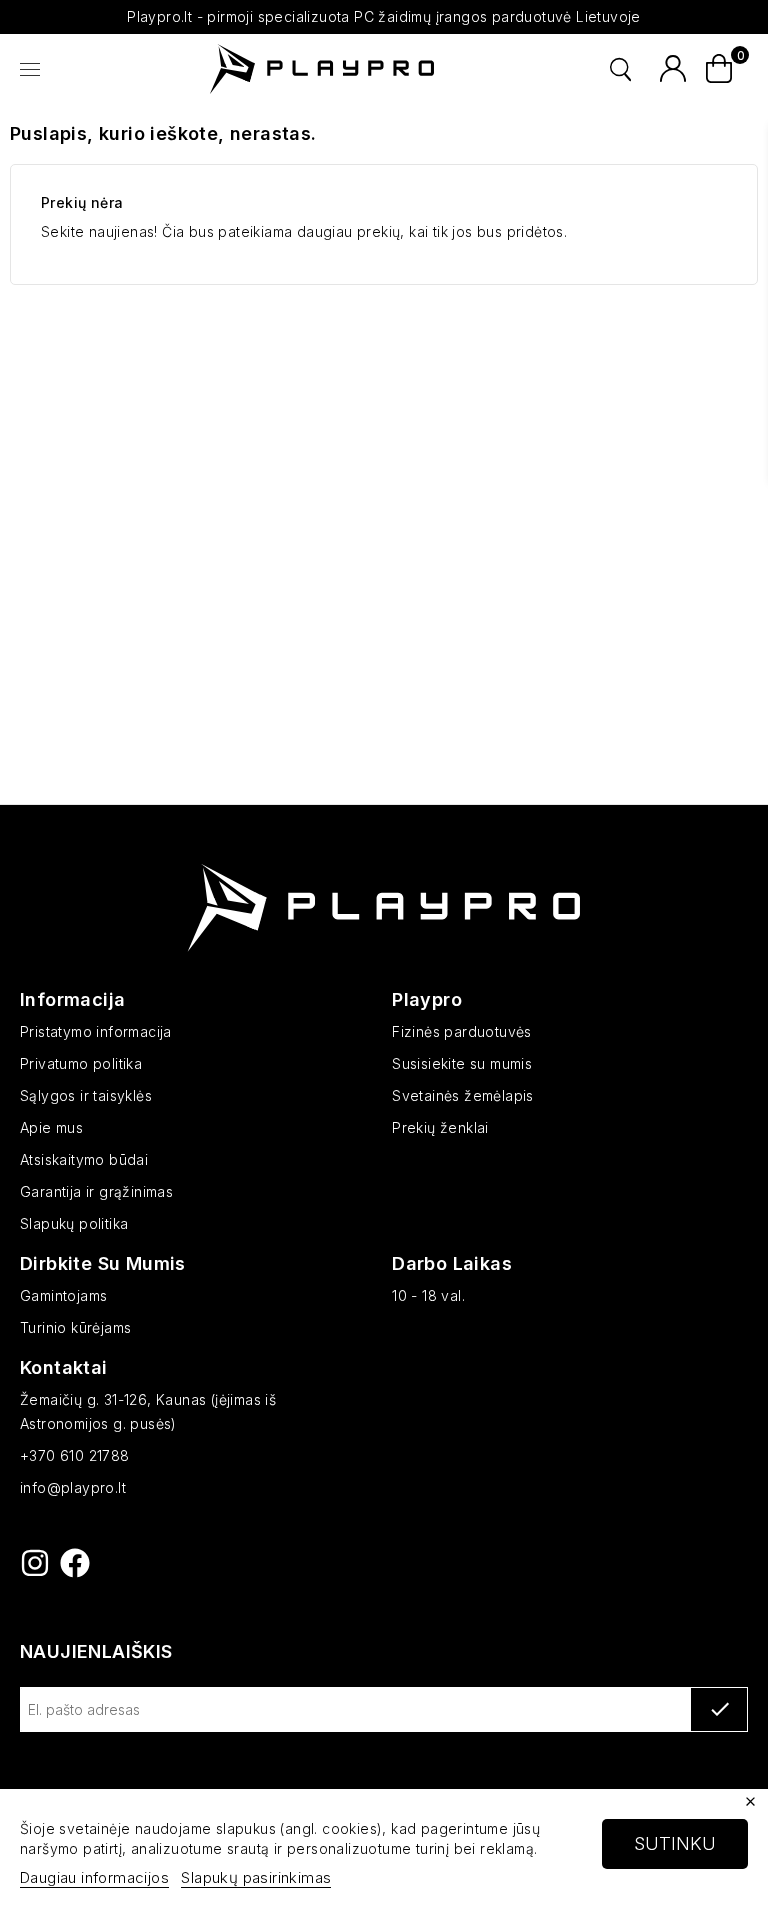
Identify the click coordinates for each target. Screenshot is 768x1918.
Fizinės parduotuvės (462, 1031)
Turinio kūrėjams (75, 1327)
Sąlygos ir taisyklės (86, 1095)
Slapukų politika (74, 1223)
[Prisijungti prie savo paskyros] (673, 69)
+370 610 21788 (75, 1455)
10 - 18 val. (428, 1295)
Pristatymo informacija (96, 1031)
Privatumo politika (81, 1063)
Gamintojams (63, 1295)
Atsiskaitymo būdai (84, 1159)
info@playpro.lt (73, 1487)
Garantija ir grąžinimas (96, 1191)
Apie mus (51, 1127)
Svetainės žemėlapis (463, 1095)
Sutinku (675, 1843)
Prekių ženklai (440, 1127)
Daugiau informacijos (94, 1877)
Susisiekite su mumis (462, 1063)
